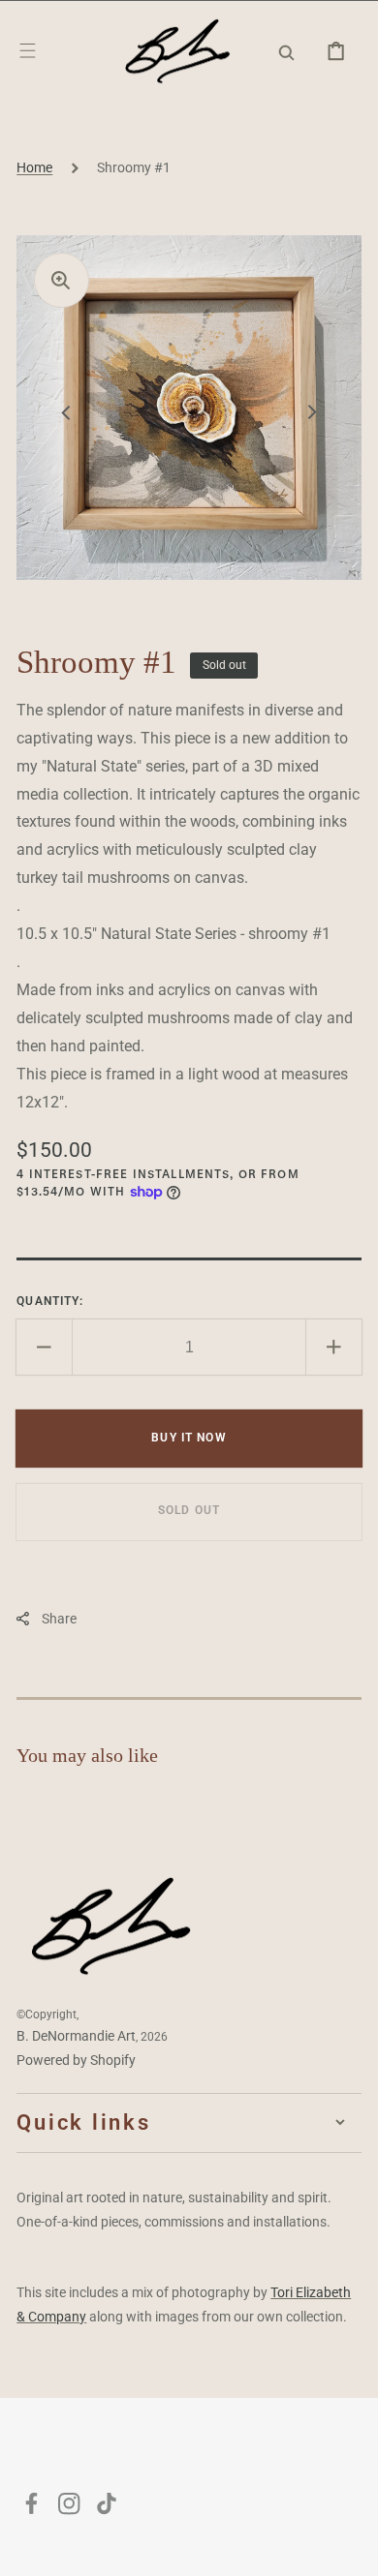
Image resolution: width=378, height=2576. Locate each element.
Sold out (189, 1510)
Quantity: (50, 1301)
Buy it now (189, 1438)
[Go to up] (349, 2547)
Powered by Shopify (76, 2060)
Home (34, 167)
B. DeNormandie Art (76, 2036)
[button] (28, 51)
